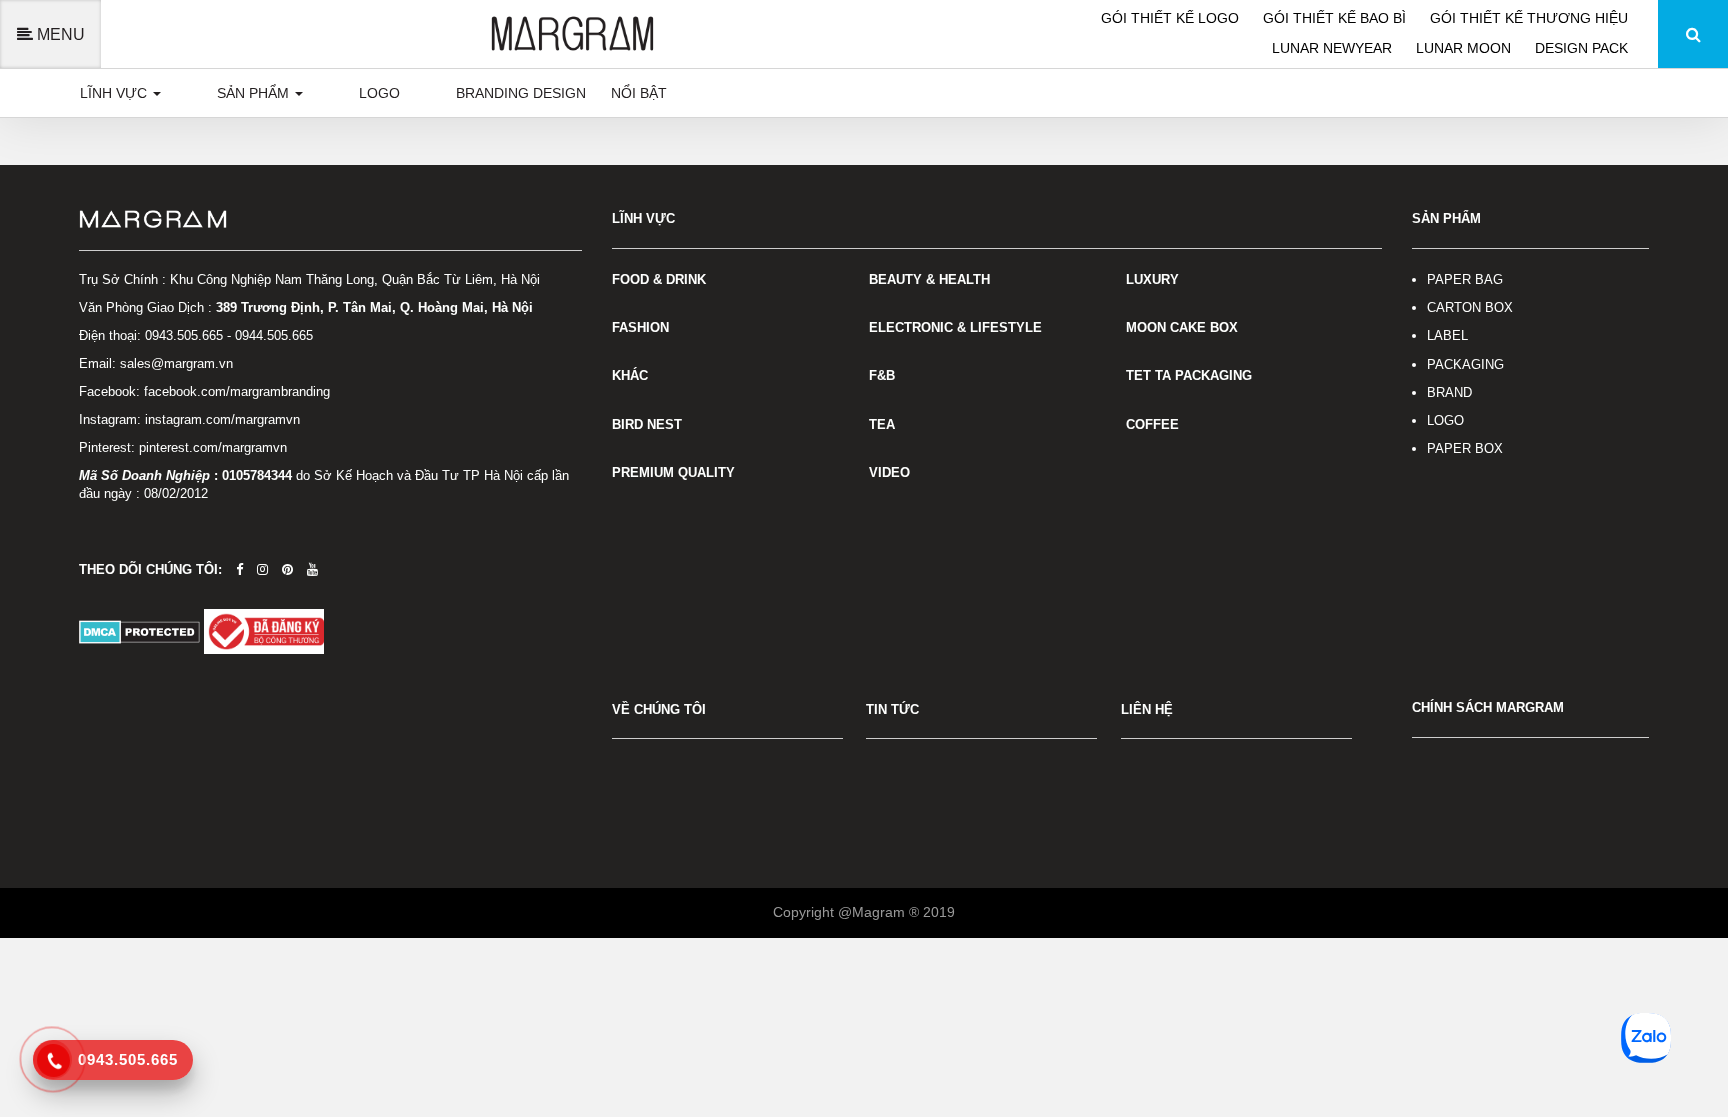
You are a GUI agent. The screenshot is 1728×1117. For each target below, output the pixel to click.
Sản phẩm (255, 93)
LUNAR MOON (1465, 48)
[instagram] (262, 569)
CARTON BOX (1470, 307)
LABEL (1447, 335)
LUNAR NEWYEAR (1334, 48)
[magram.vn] (330, 220)
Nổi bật (639, 93)
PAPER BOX (1465, 448)
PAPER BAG (1465, 279)
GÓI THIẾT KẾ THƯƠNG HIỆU (1529, 18)
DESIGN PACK (1581, 48)
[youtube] (312, 569)
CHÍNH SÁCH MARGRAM (1488, 707)
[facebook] (239, 569)
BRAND (1449, 392)
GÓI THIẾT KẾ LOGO (1172, 18)
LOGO (1445, 420)
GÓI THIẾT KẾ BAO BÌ (1336, 18)
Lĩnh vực (115, 93)
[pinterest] (287, 569)
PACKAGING (1465, 364)
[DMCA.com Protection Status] (141, 630)
